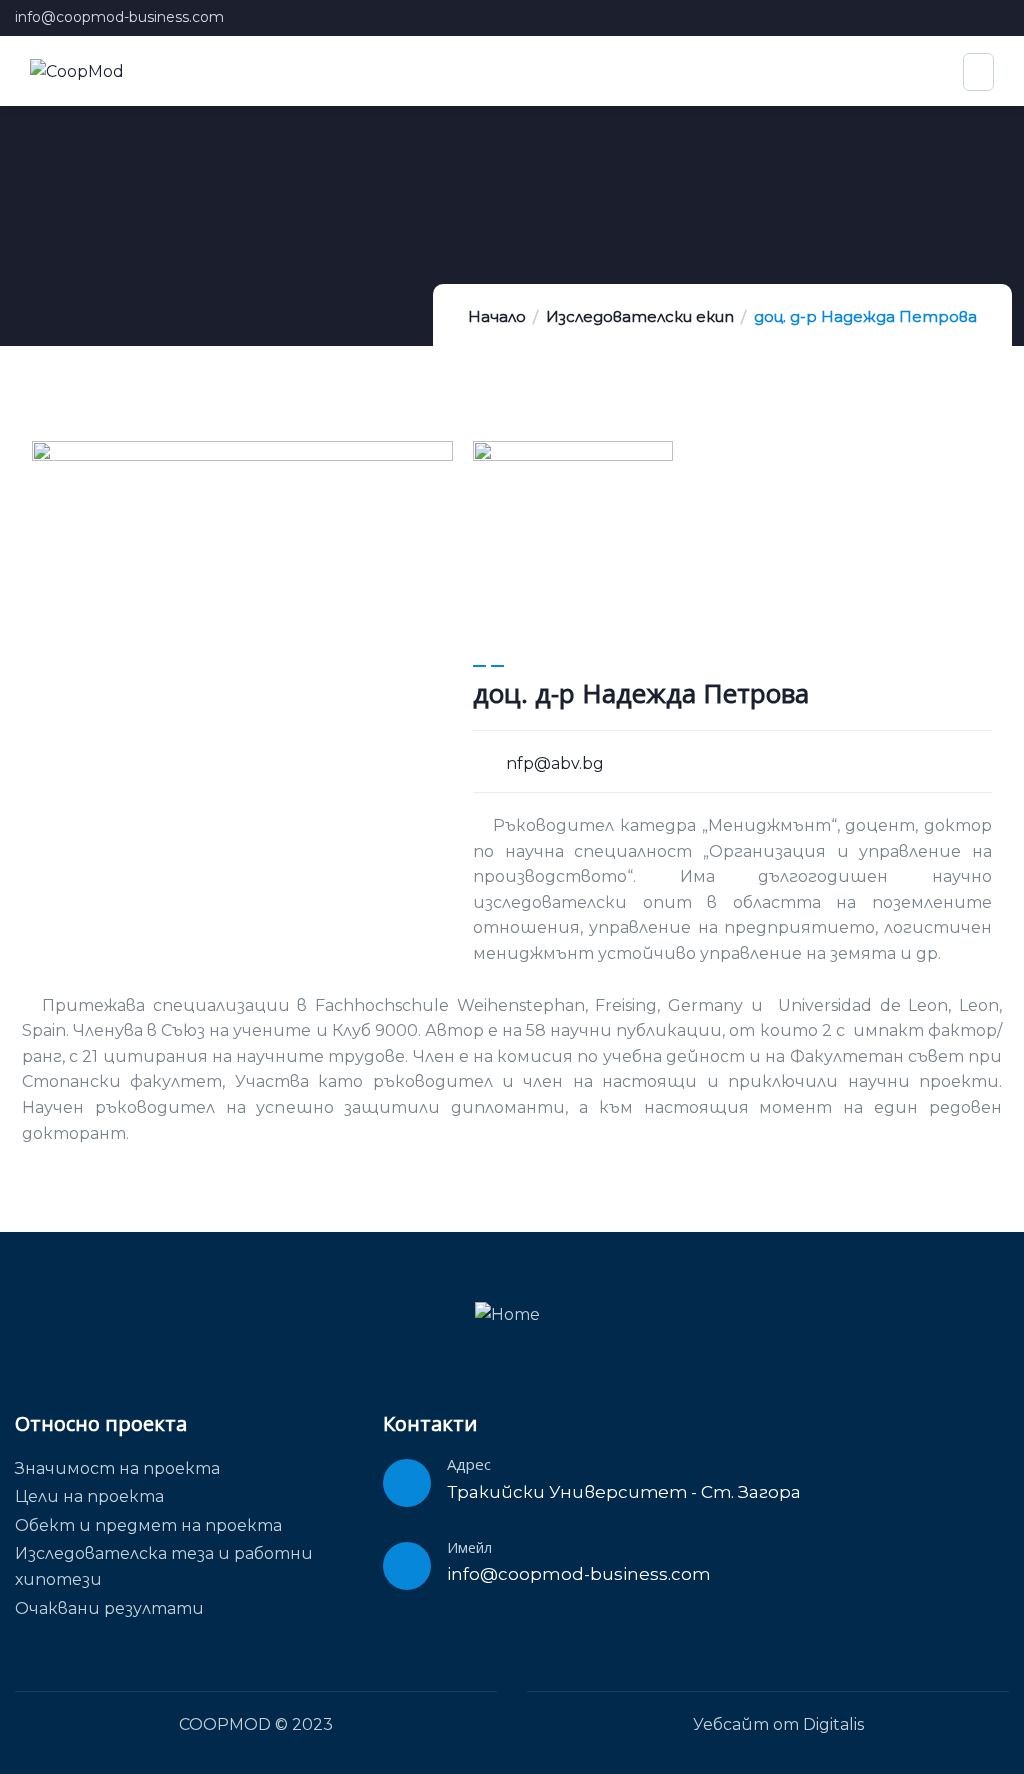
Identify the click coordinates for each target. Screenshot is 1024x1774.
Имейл (469, 1547)
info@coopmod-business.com (119, 17)
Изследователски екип (640, 316)
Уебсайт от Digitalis (778, 1724)
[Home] (507, 1315)
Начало (497, 316)
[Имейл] (407, 1566)
